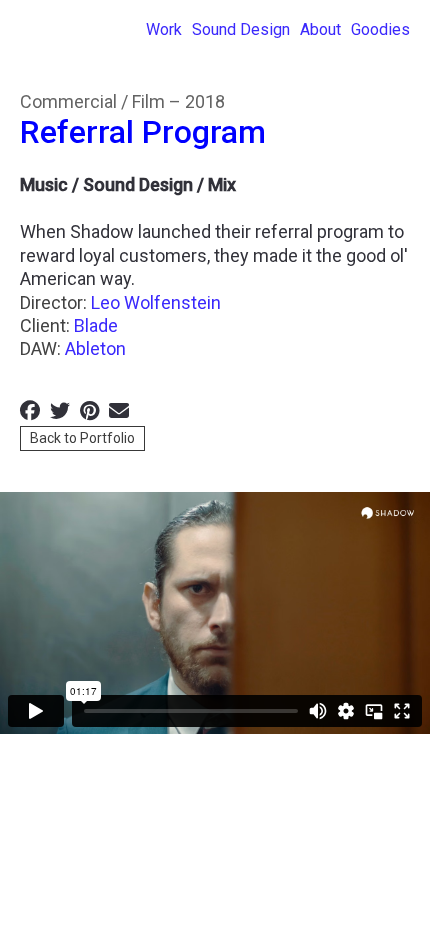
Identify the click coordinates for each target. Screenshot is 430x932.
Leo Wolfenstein (156, 302)
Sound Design (241, 30)
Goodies (380, 30)
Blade (96, 325)
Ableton (95, 348)
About (320, 30)
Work (164, 30)
